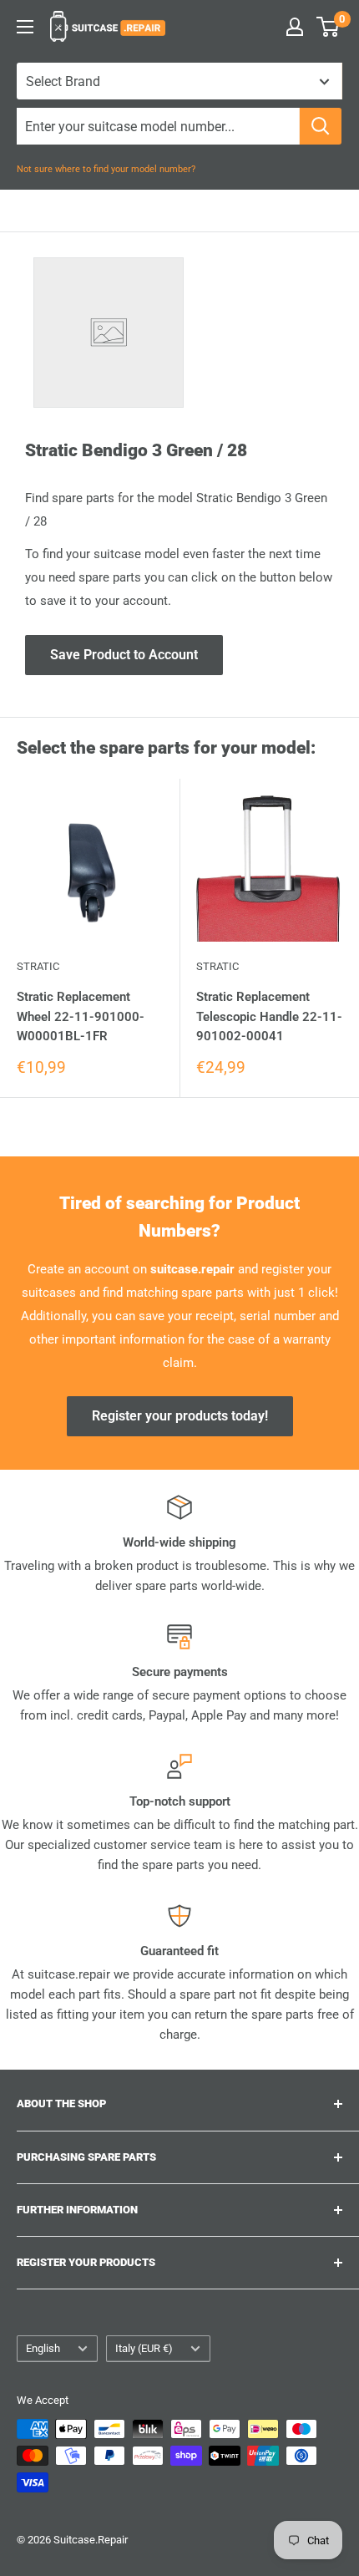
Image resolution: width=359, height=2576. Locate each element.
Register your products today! (180, 1416)
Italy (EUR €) (144, 2348)
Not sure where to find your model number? (106, 169)
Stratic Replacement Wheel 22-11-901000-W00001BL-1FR (81, 1016)
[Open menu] (25, 27)
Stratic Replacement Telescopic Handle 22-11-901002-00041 (269, 1016)
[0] (329, 27)
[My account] (295, 27)
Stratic (38, 966)
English (43, 2348)
